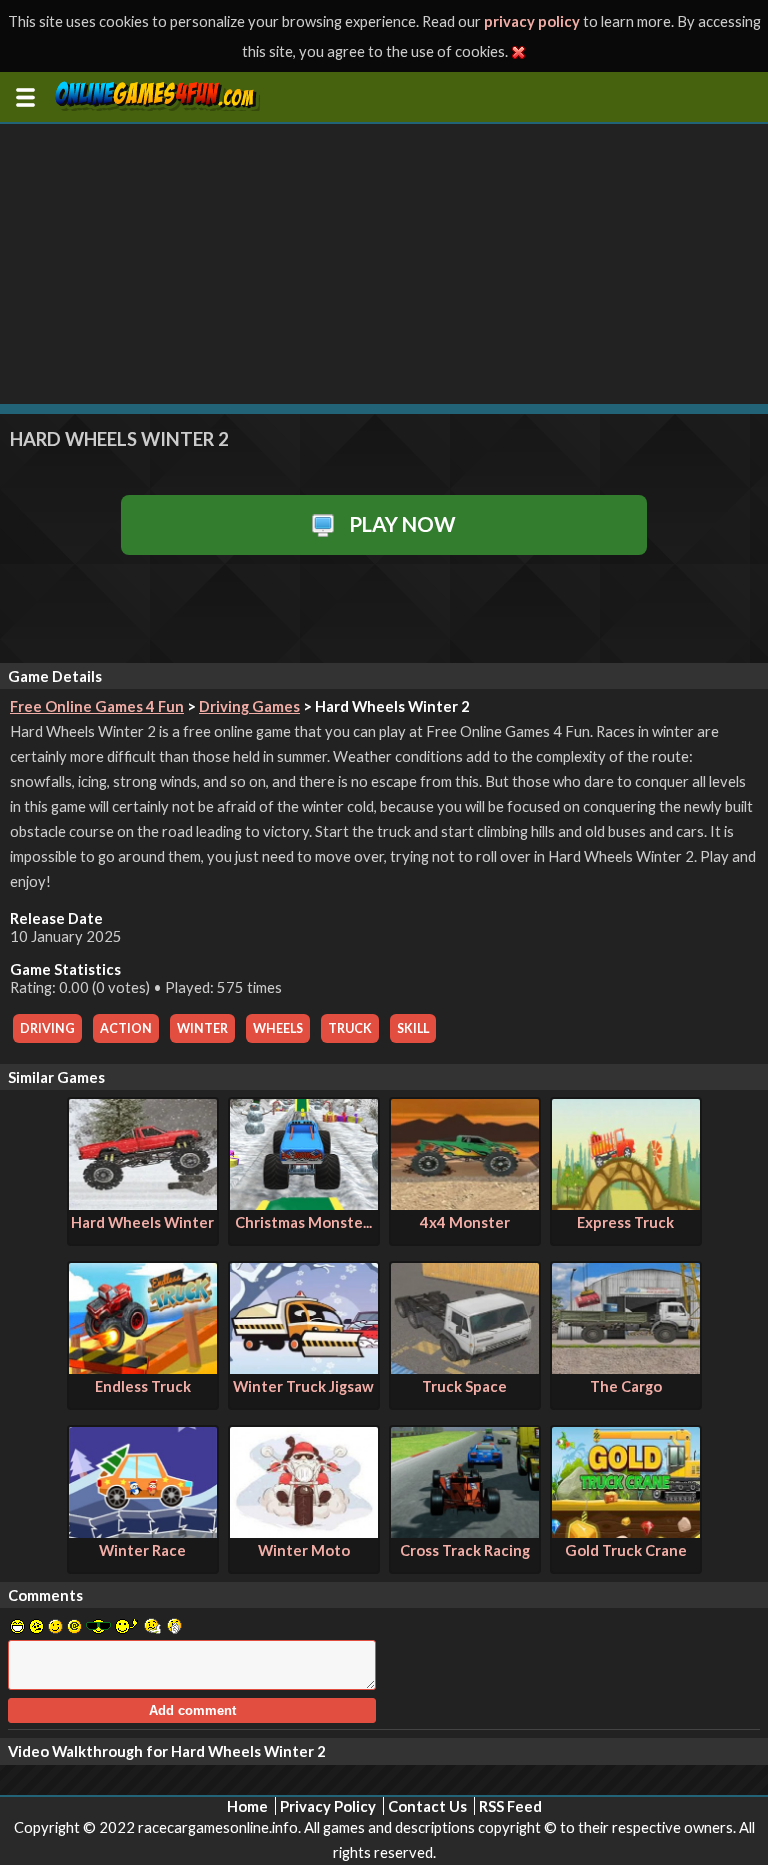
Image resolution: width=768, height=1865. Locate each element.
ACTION (126, 1028)
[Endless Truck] (143, 1368)
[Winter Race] (143, 1532)
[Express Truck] (626, 1204)
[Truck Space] (465, 1368)
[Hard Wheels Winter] (143, 1204)
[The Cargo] (626, 1368)
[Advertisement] (384, 264)
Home (247, 1806)
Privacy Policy (328, 1806)
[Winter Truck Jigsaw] (304, 1368)
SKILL (413, 1028)
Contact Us (427, 1806)
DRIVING (47, 1028)
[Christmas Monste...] (304, 1204)
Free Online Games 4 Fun (97, 706)
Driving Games (249, 706)
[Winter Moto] (304, 1532)
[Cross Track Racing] (465, 1532)
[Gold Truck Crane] (626, 1532)
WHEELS (278, 1028)
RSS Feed (510, 1806)
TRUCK (350, 1028)
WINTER (202, 1028)
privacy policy (532, 21)
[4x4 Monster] (465, 1204)
